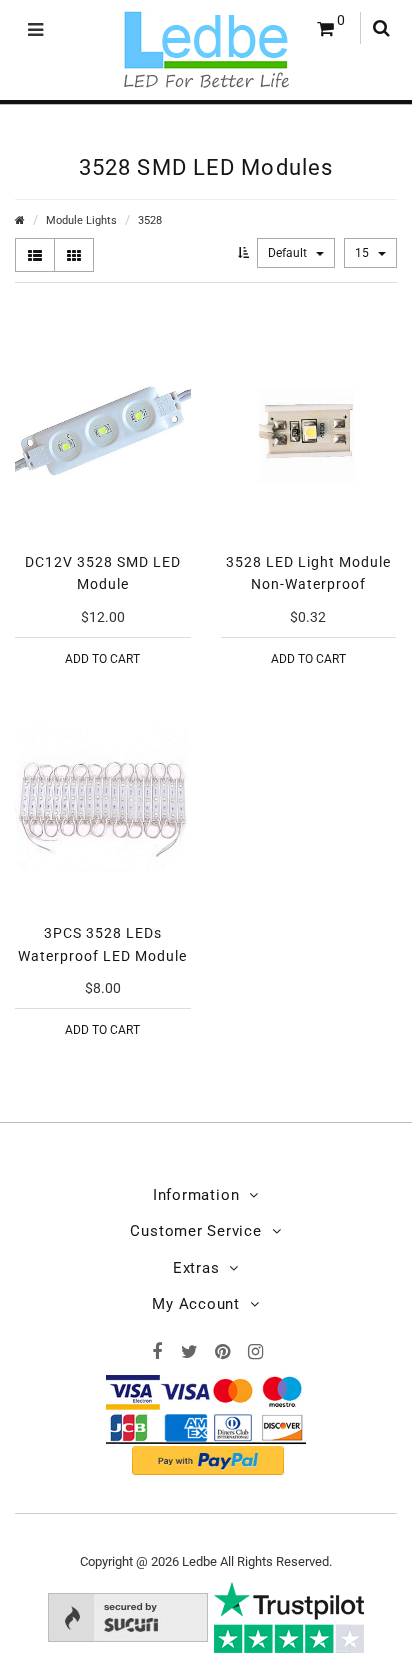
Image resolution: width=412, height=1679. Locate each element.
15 (363, 253)
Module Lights (81, 220)
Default (289, 253)
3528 (150, 220)
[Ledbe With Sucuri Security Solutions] (128, 1616)
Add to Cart (102, 659)
